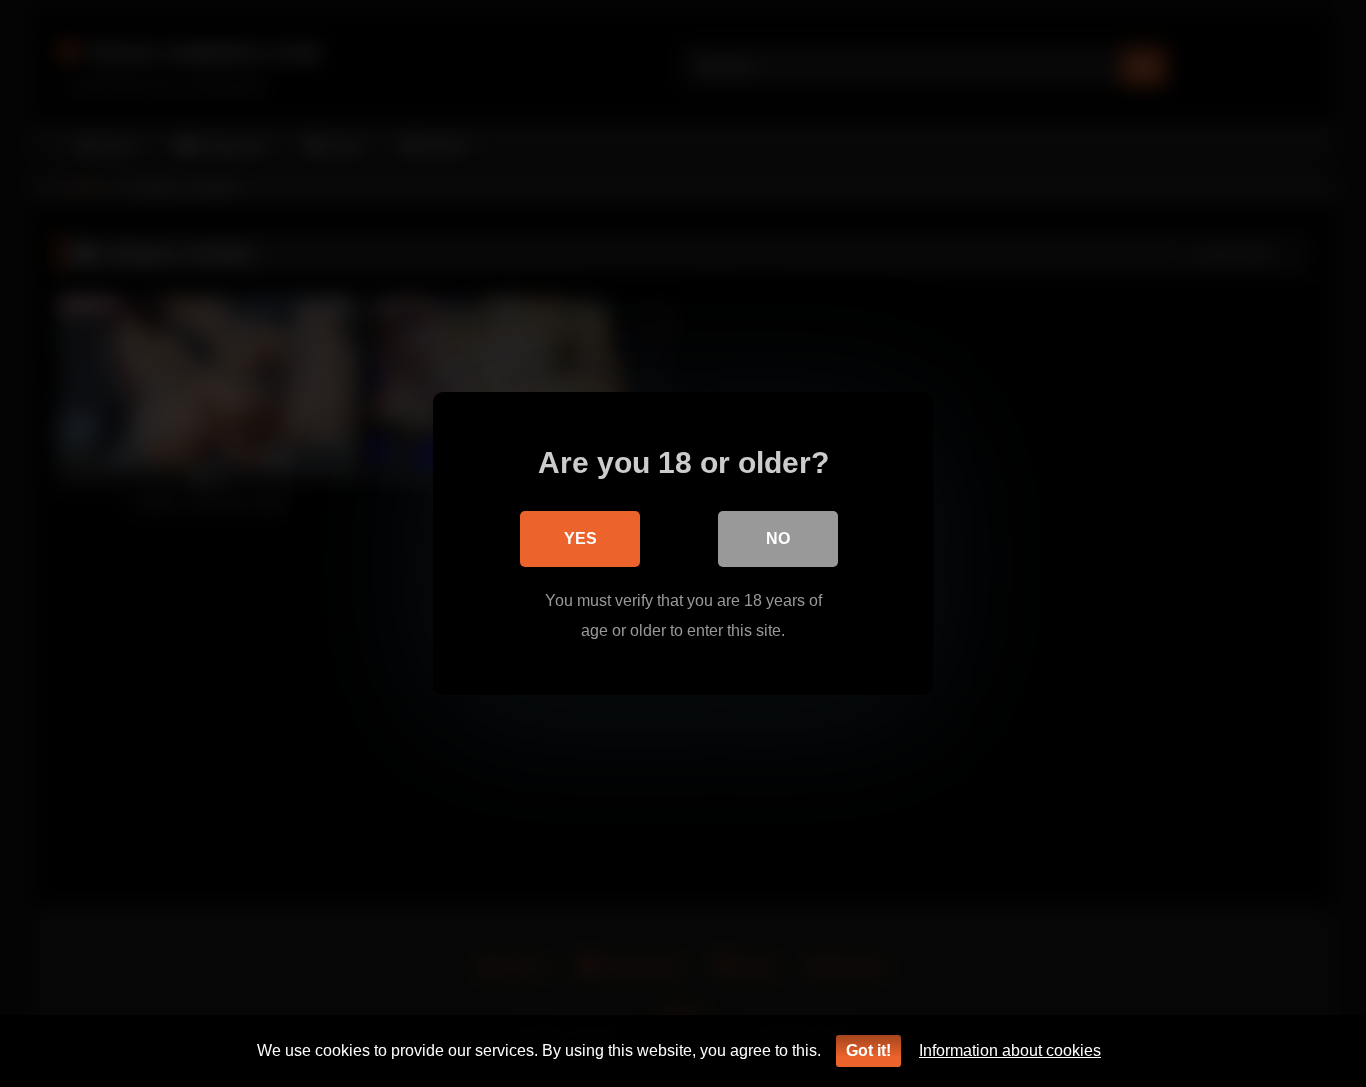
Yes (580, 538)
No (778, 538)
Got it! (868, 1050)
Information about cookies (1010, 1050)
